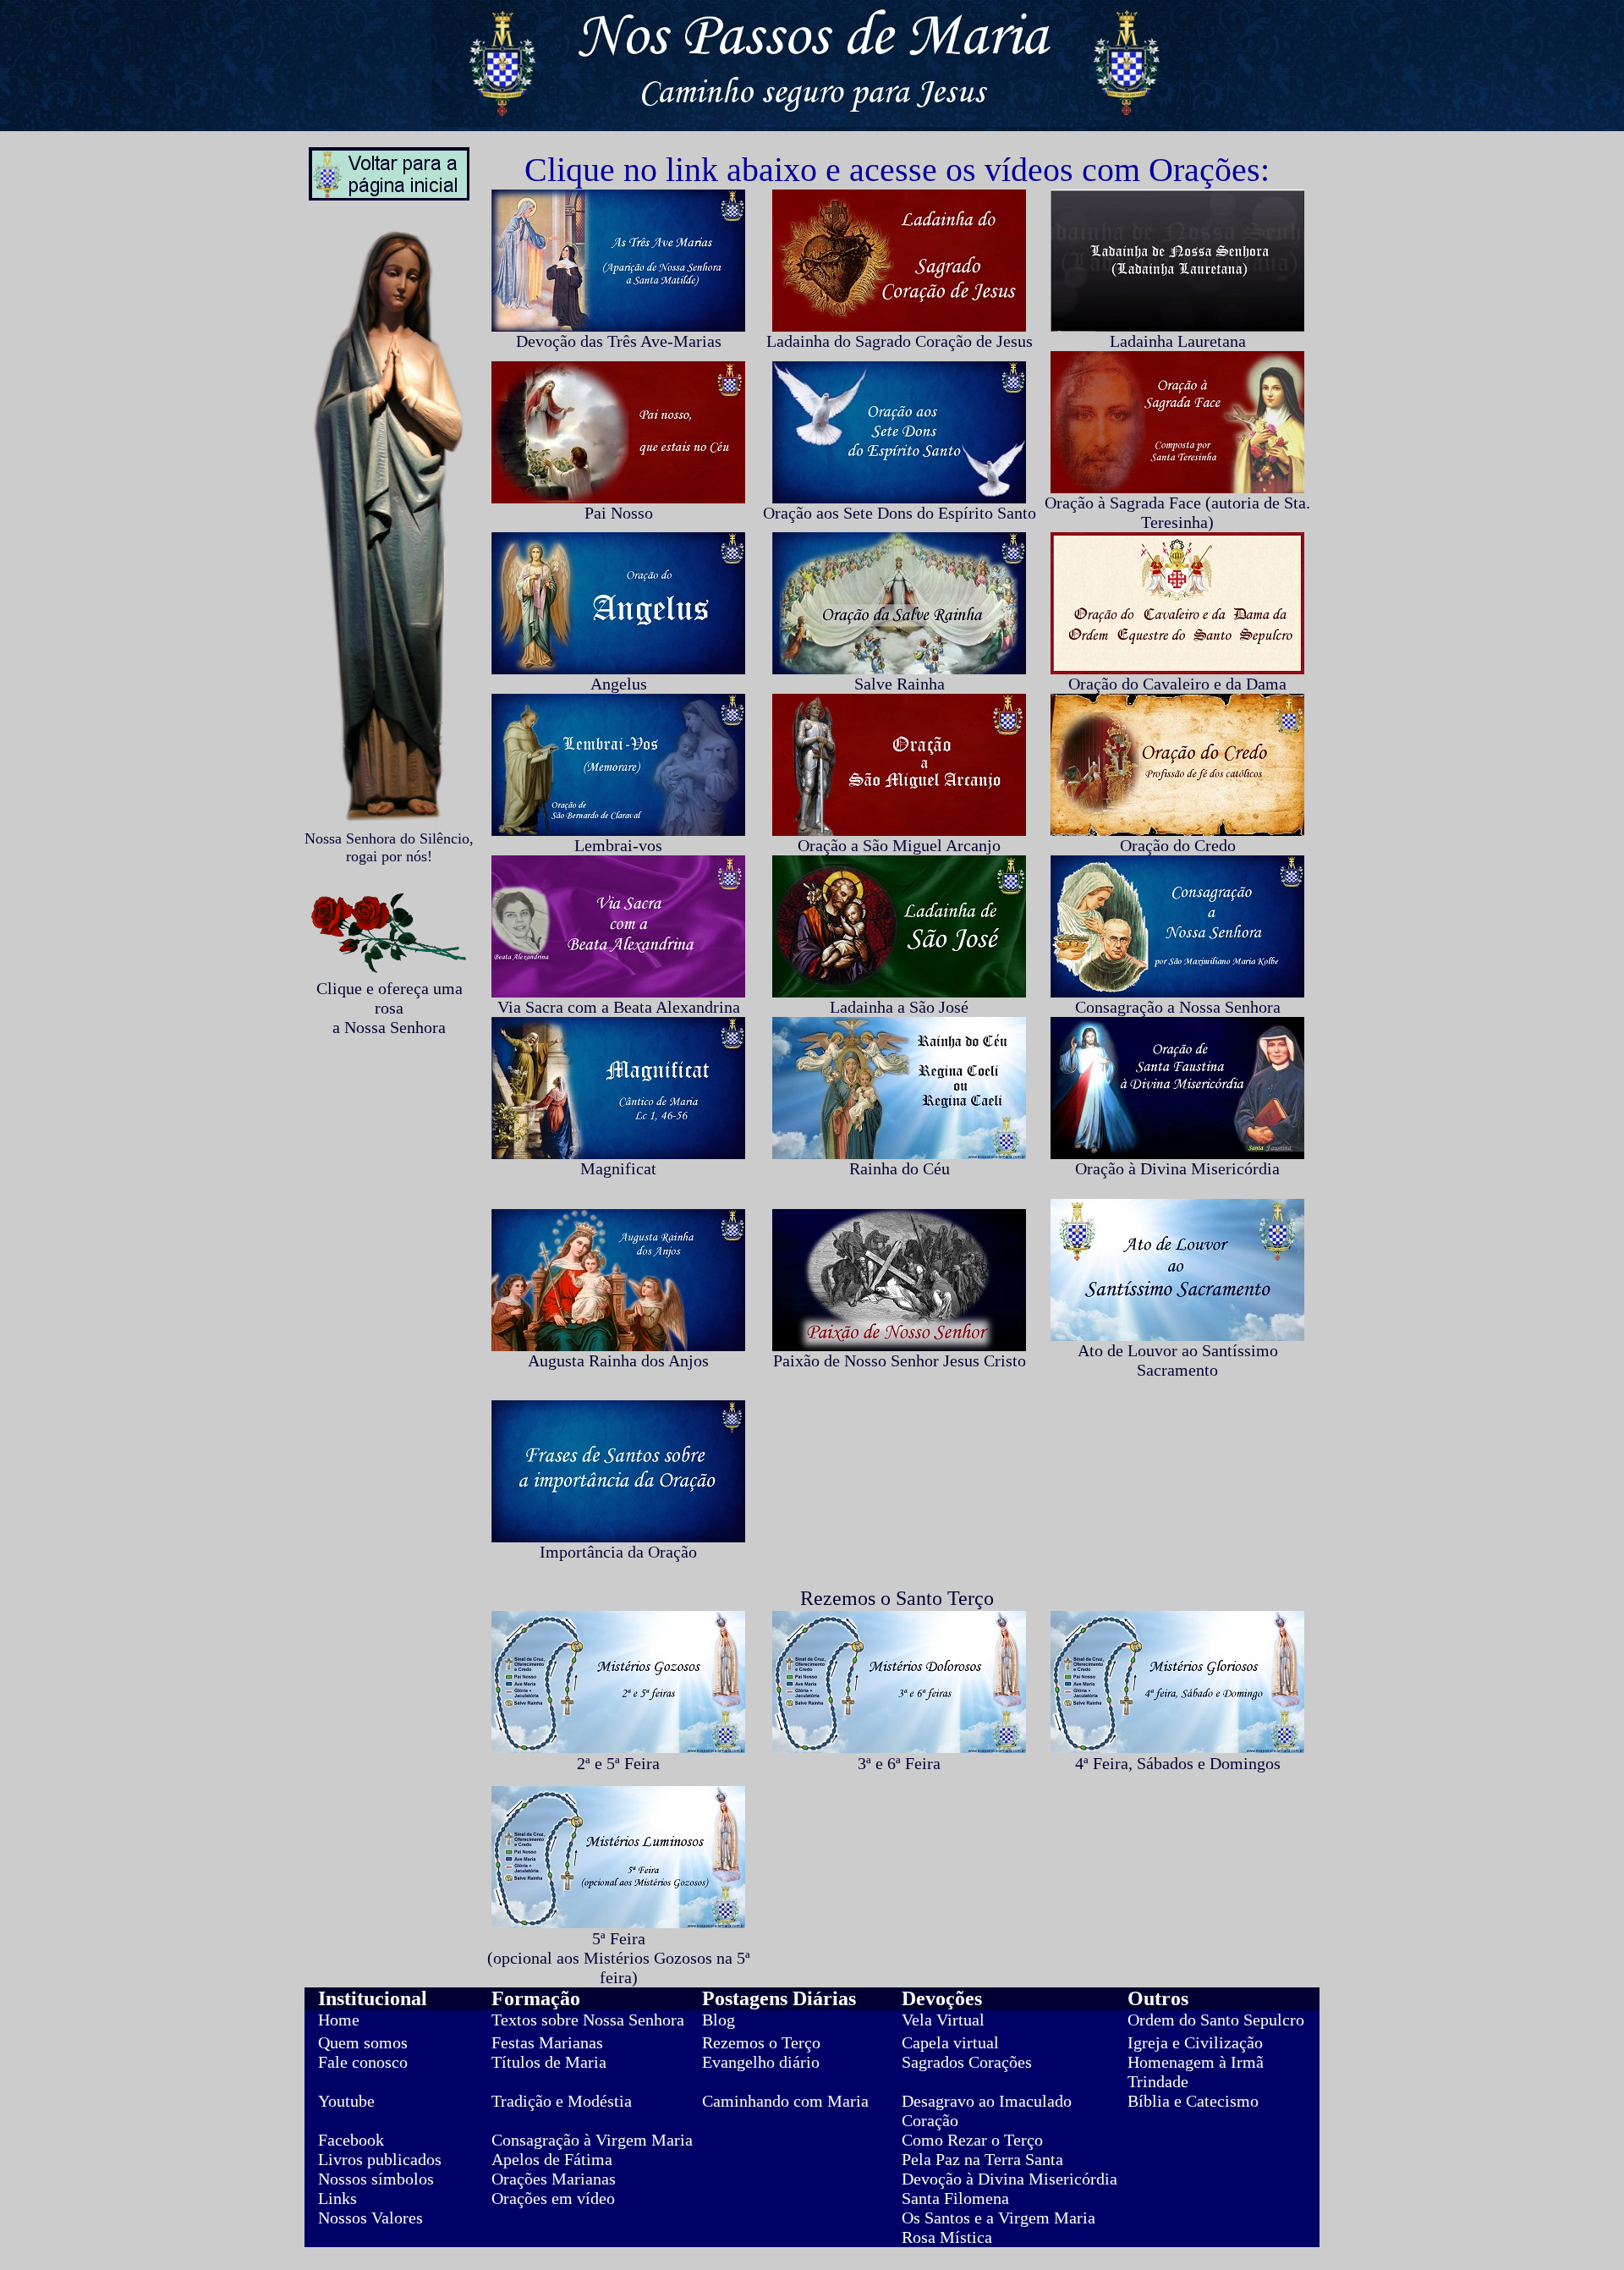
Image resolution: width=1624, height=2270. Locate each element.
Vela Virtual (943, 2020)
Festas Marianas (547, 2042)
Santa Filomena (955, 2198)
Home (339, 2020)
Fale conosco (363, 2062)
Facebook (351, 2140)
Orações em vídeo (553, 2198)
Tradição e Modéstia (562, 2101)
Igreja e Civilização (1195, 2042)
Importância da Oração (618, 1552)
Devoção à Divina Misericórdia (1010, 2179)
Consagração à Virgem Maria (592, 2140)
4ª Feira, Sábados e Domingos (1178, 1763)
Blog (719, 2020)
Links (337, 2198)
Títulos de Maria (549, 2062)
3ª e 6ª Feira (899, 1763)
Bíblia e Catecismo (1193, 2101)
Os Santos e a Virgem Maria (999, 2218)
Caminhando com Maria (785, 2101)
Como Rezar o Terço (972, 2140)
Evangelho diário (761, 2062)
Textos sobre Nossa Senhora (588, 2020)
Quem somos (363, 2042)
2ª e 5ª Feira (618, 1763)
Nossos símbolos (376, 2179)
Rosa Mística (947, 2237)
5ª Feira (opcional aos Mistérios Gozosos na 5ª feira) (619, 1958)
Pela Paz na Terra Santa (982, 2159)
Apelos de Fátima (552, 2159)
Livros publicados (380, 2159)
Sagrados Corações (967, 2062)
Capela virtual (950, 2042)
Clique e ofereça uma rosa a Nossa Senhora (390, 1008)
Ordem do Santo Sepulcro (1216, 2020)
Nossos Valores (370, 2218)
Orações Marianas (554, 2179)
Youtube (346, 2101)
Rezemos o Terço (761, 2042)
